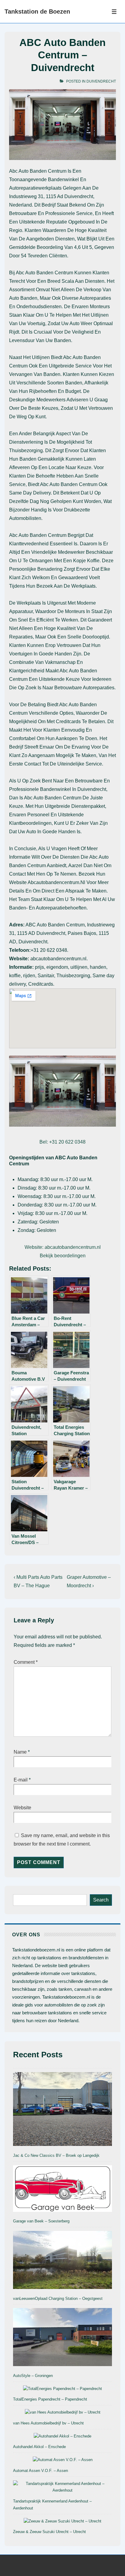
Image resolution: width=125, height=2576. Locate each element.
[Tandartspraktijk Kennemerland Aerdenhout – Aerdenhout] (62, 2487)
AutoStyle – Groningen (33, 2376)
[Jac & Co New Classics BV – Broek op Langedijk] (62, 2110)
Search (101, 1900)
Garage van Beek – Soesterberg (41, 2221)
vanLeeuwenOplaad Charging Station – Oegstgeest (58, 2298)
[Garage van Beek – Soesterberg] (62, 2190)
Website (22, 1808)
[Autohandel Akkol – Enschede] (62, 2436)
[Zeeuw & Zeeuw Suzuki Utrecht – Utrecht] (62, 2521)
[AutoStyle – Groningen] (62, 2338)
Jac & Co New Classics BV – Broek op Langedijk (56, 2155)
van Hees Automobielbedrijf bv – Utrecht (48, 2423)
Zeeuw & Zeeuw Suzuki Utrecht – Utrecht (49, 2532)
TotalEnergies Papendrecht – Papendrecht (50, 2399)
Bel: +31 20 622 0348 (62, 1142)
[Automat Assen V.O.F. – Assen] (63, 2460)
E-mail (21, 1780)
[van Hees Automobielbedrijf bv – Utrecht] (63, 2413)
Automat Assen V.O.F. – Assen (41, 2471)
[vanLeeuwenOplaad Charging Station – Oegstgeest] (62, 2261)
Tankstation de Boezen (37, 11)
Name (20, 1752)
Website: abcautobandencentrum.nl (63, 1247)
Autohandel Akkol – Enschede (39, 2447)
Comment (26, 1662)
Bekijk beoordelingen (63, 1256)
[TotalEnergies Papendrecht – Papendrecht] (62, 2389)
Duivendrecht (101, 81)
